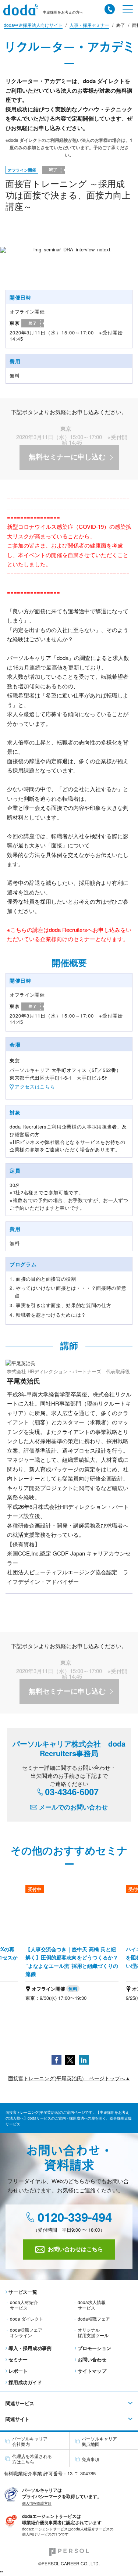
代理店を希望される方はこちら (32, 2459)
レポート (18, 2371)
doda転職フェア (94, 2319)
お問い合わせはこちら (75, 2249)
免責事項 (91, 2459)
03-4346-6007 (72, 1792)
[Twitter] (70, 2059)
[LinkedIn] (84, 2059)
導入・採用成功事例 (30, 2348)
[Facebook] (56, 2059)
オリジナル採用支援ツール (93, 2332)
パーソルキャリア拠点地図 (99, 2441)
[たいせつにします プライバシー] (11, 2494)
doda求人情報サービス (92, 2305)
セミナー (18, 2359)
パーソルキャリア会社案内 (30, 2441)
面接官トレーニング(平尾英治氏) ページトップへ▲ (69, 2078)
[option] (72, 1948)
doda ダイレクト (27, 2319)
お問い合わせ (92, 2359)
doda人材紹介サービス (24, 2305)
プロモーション (94, 2348)
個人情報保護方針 (37, 2503)
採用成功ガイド (25, 2382)
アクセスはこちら (35, 1086)
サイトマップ (92, 2371)
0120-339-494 (73, 2218)
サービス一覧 (23, 2292)
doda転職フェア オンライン (26, 2332)
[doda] (23, 10)
